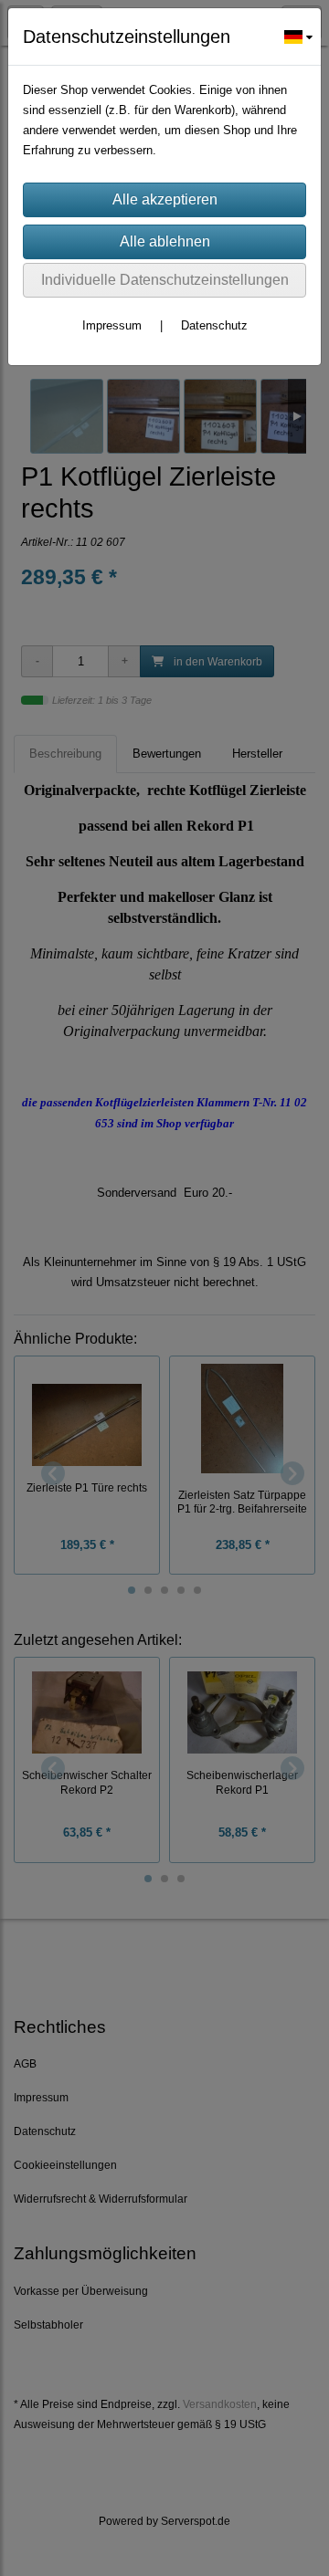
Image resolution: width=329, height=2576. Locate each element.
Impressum (112, 325)
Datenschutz (214, 325)
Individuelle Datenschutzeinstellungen (165, 280)
